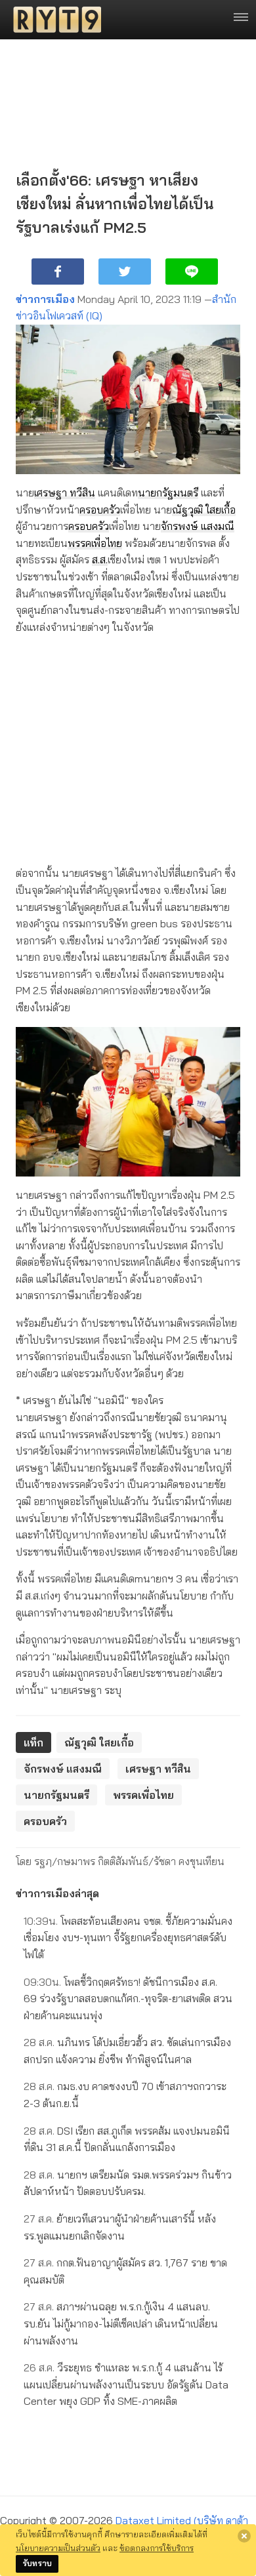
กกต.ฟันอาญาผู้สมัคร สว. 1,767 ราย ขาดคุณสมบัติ (125, 2271)
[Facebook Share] (58, 272)
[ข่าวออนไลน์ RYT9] (53, 20)
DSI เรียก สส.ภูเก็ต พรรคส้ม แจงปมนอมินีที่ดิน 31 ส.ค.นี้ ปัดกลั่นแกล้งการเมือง (127, 2139)
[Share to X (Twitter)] (125, 272)
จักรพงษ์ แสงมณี (198, 526)
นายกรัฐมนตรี (168, 493)
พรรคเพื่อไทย (95, 543)
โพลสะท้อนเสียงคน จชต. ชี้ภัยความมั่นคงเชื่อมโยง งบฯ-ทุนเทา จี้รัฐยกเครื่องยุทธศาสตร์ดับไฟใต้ (128, 1938)
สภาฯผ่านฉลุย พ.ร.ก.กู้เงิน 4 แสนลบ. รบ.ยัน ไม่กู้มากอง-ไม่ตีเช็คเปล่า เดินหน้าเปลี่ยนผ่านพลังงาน (121, 2323)
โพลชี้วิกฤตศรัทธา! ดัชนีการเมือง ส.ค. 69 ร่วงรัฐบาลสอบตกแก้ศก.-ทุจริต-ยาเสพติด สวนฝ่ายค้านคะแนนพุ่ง (128, 1999)
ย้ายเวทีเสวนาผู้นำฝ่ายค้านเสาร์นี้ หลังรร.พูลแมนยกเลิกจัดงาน (120, 2227)
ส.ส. (100, 559)
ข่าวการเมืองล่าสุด (57, 1893)
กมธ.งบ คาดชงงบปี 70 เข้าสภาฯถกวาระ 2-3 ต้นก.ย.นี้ (125, 2095)
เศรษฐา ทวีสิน (65, 493)
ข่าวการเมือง (45, 299)
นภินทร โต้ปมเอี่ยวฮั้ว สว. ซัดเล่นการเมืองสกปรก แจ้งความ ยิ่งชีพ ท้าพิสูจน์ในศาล (127, 2051)
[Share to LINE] (192, 272)
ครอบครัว (100, 510)
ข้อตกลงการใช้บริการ (157, 2548)
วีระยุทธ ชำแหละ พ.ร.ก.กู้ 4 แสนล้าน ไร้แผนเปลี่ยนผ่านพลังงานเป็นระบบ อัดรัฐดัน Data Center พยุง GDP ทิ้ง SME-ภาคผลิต (126, 2384)
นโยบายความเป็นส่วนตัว (58, 2548)
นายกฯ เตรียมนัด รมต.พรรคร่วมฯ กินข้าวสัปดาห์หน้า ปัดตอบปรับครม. (128, 2183)
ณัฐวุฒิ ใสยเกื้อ (204, 510)
